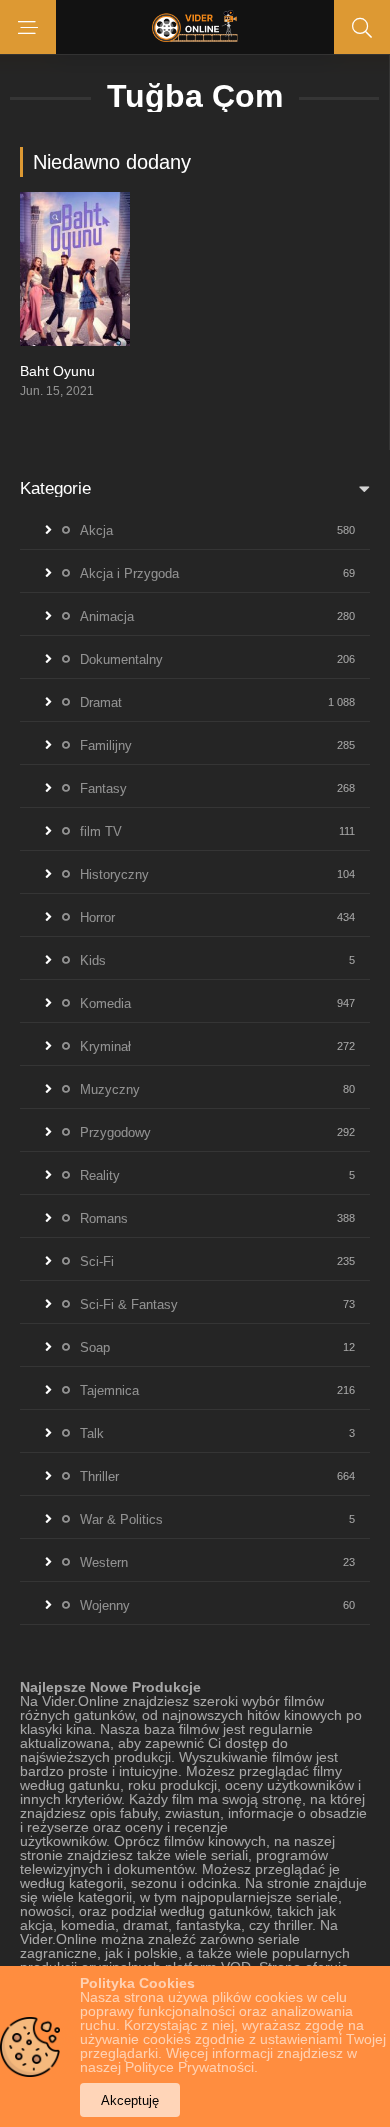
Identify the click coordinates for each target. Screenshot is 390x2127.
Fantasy (103, 788)
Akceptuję (130, 2100)
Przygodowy (115, 1132)
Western (104, 1562)
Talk (92, 1433)
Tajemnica (109, 1390)
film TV (101, 831)
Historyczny (114, 874)
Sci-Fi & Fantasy (129, 1304)
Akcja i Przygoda (129, 573)
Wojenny (105, 1605)
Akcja (96, 530)
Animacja (107, 616)
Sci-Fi (97, 1261)
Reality (100, 1175)
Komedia (105, 1003)
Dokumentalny (121, 659)
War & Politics (121, 1519)
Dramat (101, 702)
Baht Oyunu (57, 371)
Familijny (106, 745)
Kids (93, 960)
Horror (97, 917)
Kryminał (105, 1046)
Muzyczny (110, 1089)
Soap (95, 1347)
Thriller (99, 1476)
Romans (104, 1218)
